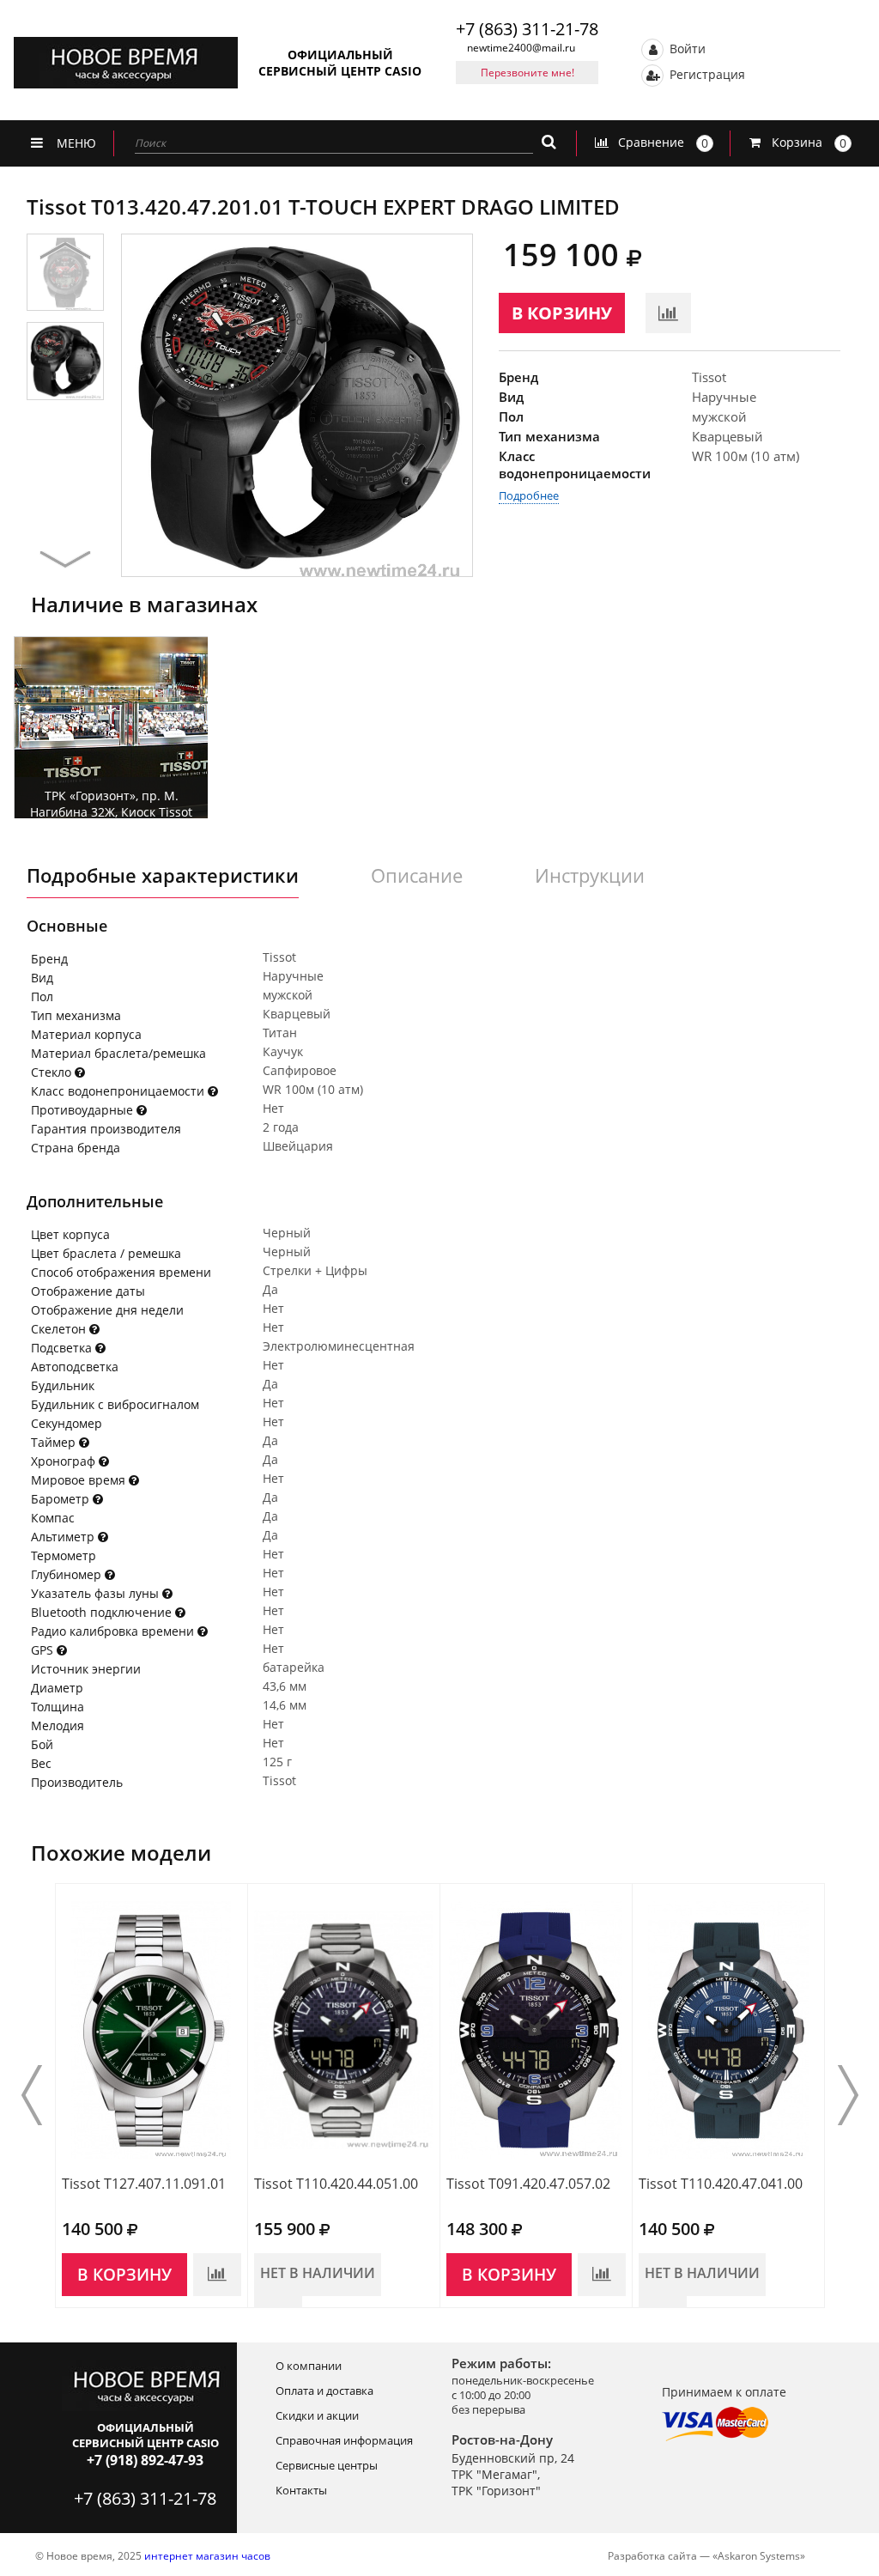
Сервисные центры (327, 2465)
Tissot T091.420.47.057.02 (528, 2184)
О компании (309, 2366)
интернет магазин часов (207, 2556)
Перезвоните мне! (527, 73)
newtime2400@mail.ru (521, 48)
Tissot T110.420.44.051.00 (336, 2184)
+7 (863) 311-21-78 (527, 29)
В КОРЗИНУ (562, 313)
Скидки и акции (317, 2415)
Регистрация (706, 73)
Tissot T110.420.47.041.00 (721, 2184)
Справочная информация (344, 2440)
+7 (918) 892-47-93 (145, 2460)
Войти (686, 48)
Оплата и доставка (324, 2391)
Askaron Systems (759, 2556)
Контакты (301, 2490)
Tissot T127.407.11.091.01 (144, 2184)
